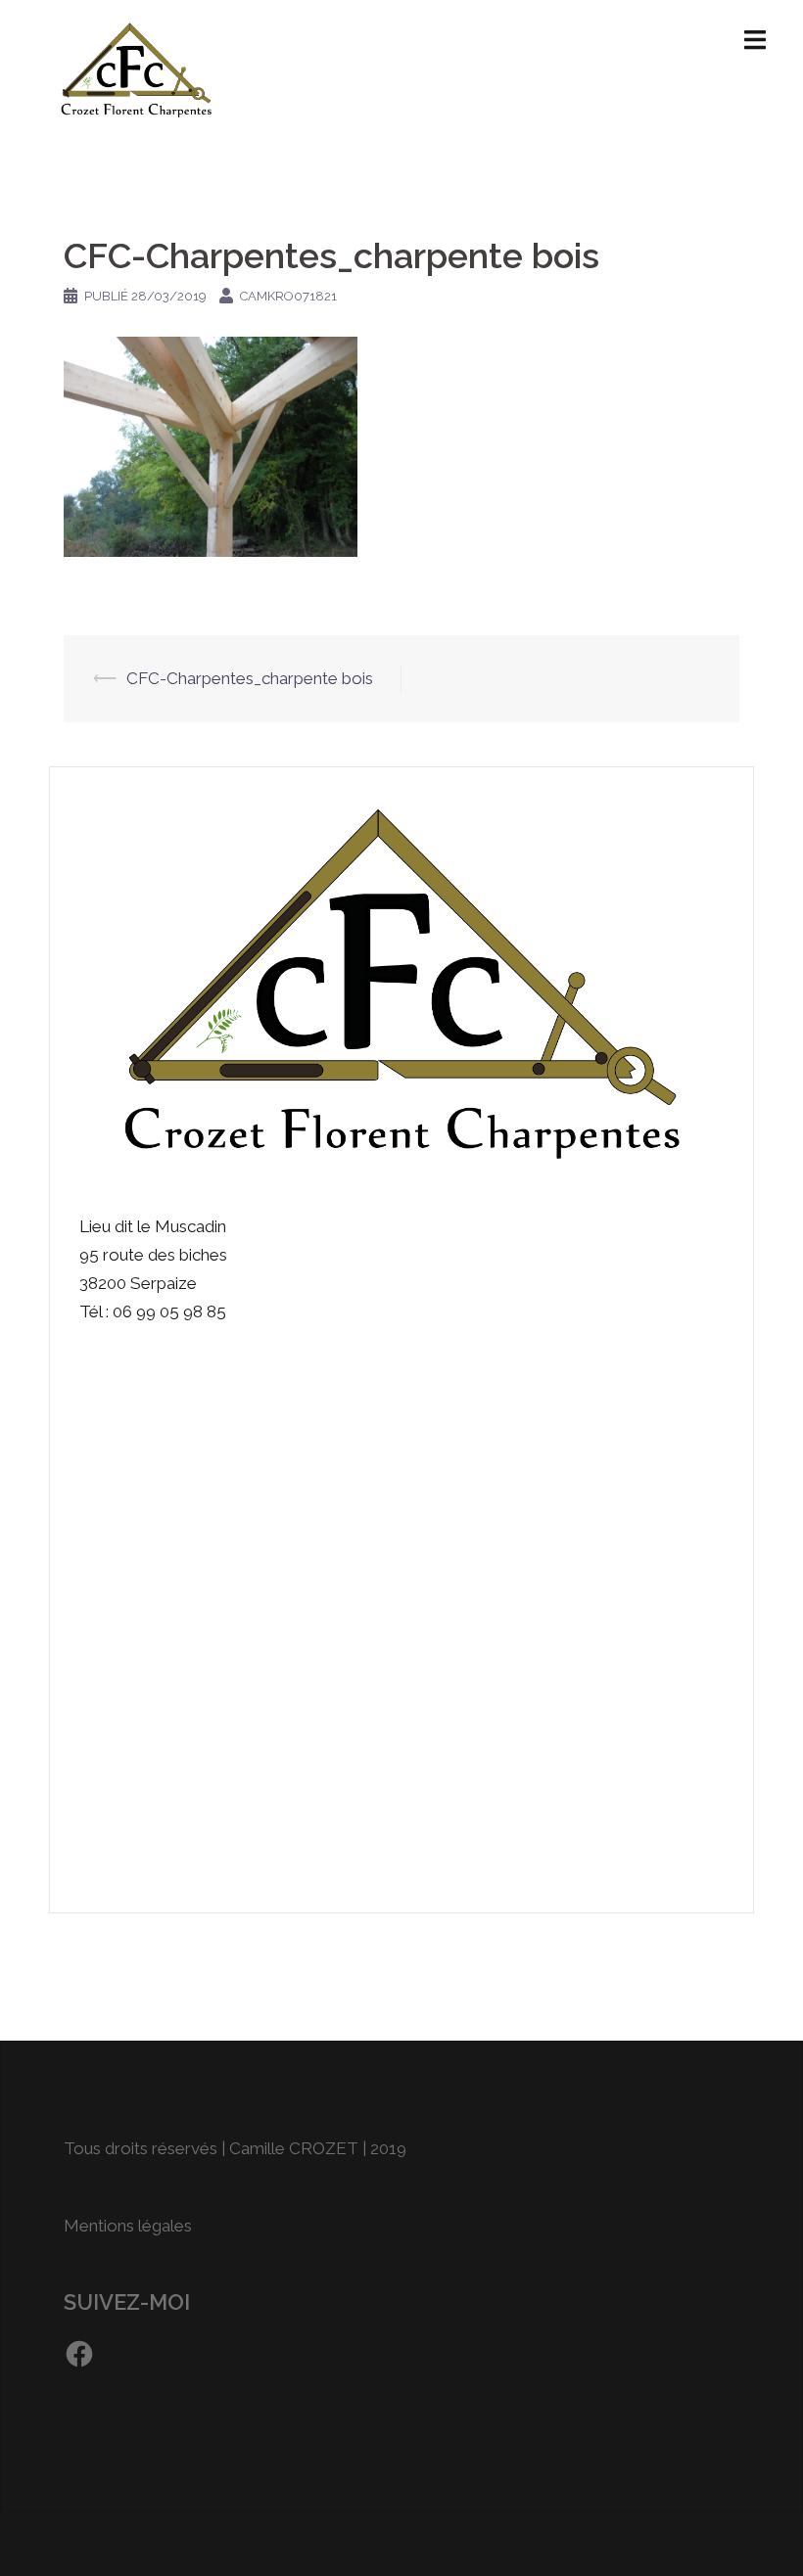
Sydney (418, 2544)
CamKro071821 (288, 296)
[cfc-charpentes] (136, 67)
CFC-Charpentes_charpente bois (250, 678)
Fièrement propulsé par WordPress (181, 2544)
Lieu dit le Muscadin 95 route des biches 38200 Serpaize (153, 1255)
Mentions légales (128, 2226)
